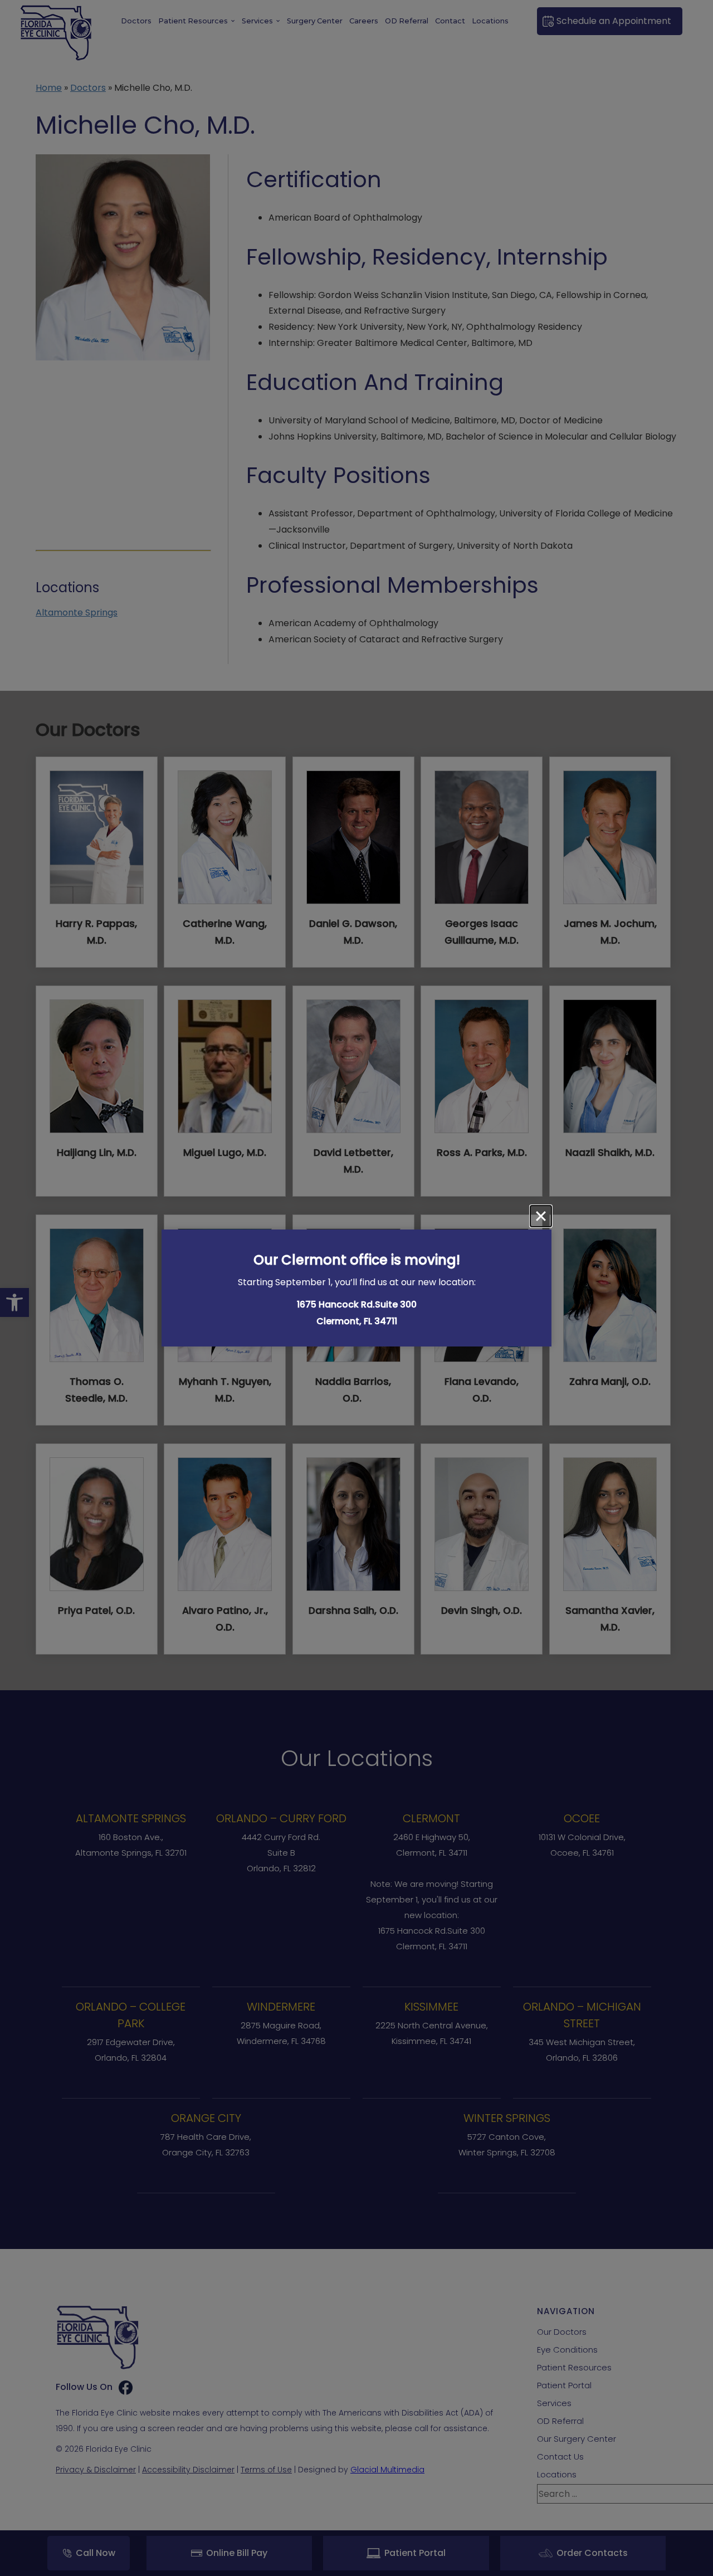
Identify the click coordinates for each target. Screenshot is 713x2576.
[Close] (541, 1216)
